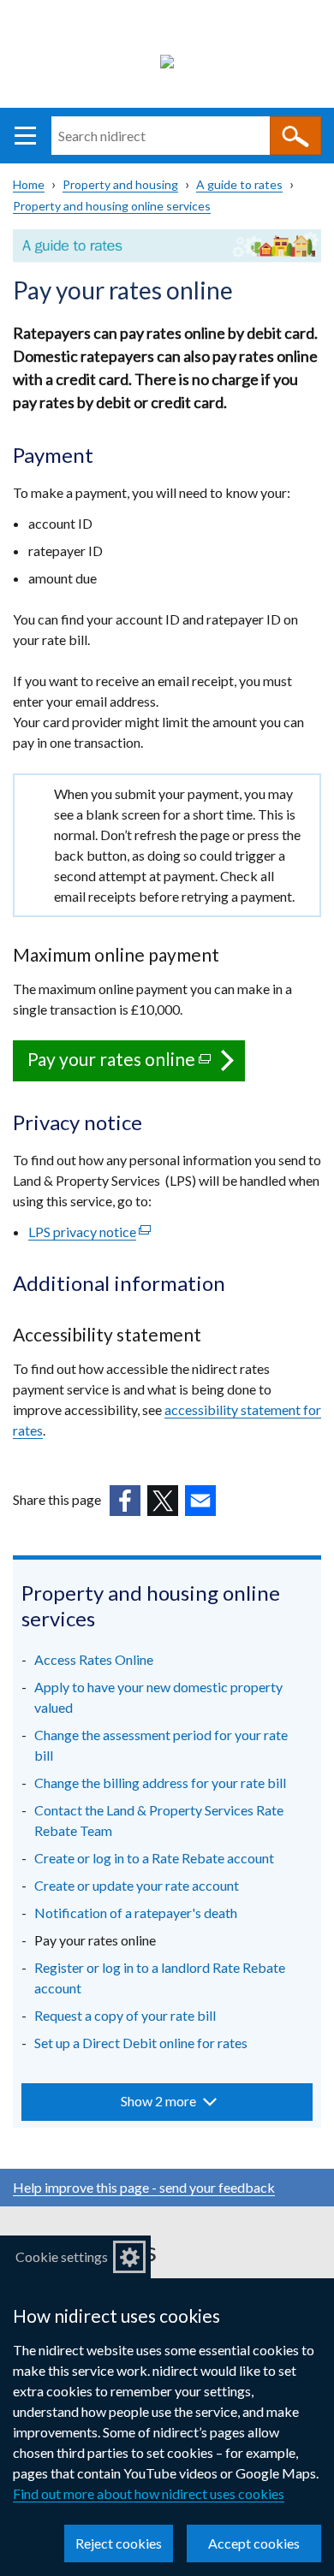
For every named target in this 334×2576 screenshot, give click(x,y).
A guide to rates (239, 184)
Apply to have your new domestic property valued (158, 1697)
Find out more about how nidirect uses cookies (149, 2493)
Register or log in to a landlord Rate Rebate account (160, 1978)
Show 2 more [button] (158, 2101)
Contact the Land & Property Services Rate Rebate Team (159, 1820)
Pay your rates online (136, 1065)
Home (29, 184)
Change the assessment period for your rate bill (161, 1745)
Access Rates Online (94, 1659)
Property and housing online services (112, 206)
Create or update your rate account (137, 1885)
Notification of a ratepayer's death (136, 1913)
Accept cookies (254, 2543)
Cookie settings (62, 2256)
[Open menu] (25, 136)
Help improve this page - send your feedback (144, 2187)
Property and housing (120, 184)
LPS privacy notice (89, 1232)
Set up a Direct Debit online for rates (141, 2043)
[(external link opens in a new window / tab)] (125, 1501)
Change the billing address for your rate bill (160, 1782)
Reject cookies (119, 2543)
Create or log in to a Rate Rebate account (154, 1858)
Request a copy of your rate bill (125, 2015)
